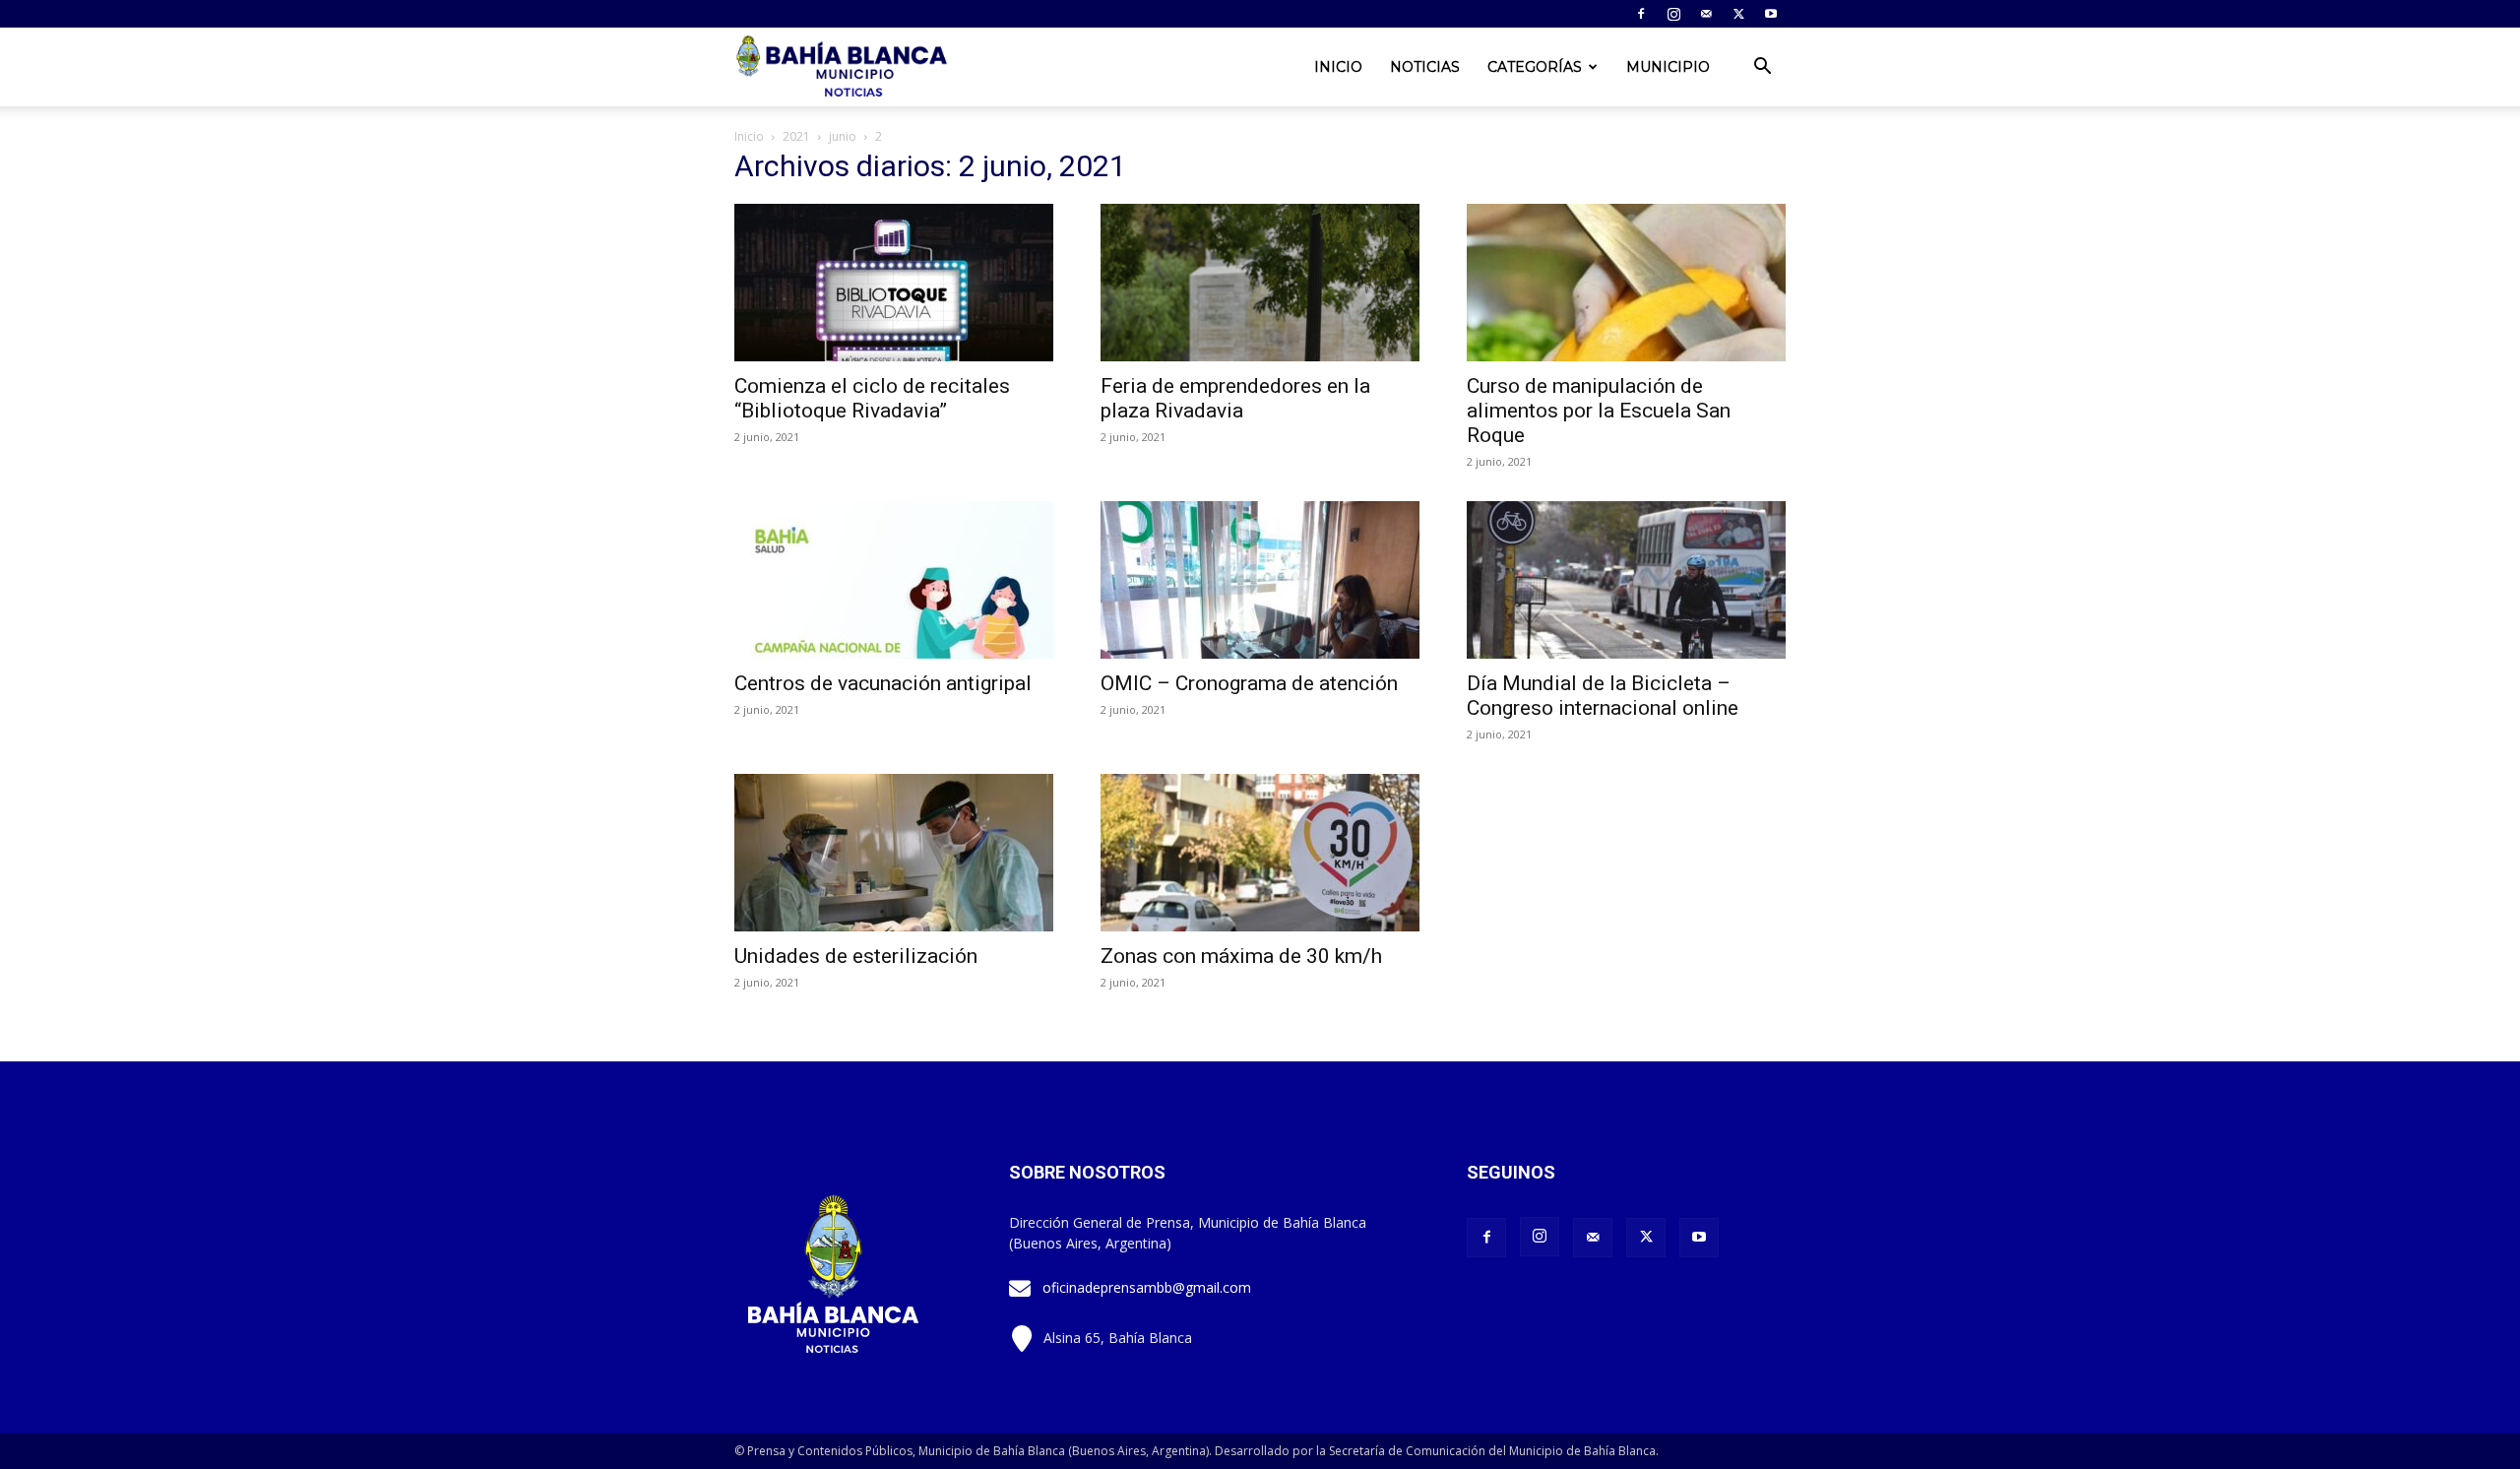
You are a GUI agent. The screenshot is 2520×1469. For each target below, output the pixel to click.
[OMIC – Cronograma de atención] (1260, 580)
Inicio (1338, 67)
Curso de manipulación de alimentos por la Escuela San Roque (1599, 411)
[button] (1762, 68)
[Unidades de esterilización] (894, 853)
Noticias (1425, 67)
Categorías (1535, 67)
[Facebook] (1641, 14)
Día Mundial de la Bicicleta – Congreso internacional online (1603, 696)
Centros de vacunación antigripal (883, 683)
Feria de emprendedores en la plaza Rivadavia (1235, 398)
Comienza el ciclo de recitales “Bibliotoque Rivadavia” (872, 398)
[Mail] (1706, 14)
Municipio (1668, 67)
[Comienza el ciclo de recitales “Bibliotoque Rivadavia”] (894, 283)
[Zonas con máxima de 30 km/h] (1260, 853)
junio (843, 136)
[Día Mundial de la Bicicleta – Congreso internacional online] (1626, 580)
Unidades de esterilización (856, 956)
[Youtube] (1771, 14)
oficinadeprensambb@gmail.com (1147, 1287)
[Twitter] (1738, 14)
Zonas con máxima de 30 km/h (1241, 956)
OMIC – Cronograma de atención (1249, 683)
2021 (796, 136)
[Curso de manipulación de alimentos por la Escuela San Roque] (1626, 283)
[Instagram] (1673, 14)
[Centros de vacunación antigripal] (894, 580)
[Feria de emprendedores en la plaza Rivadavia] (1260, 283)
